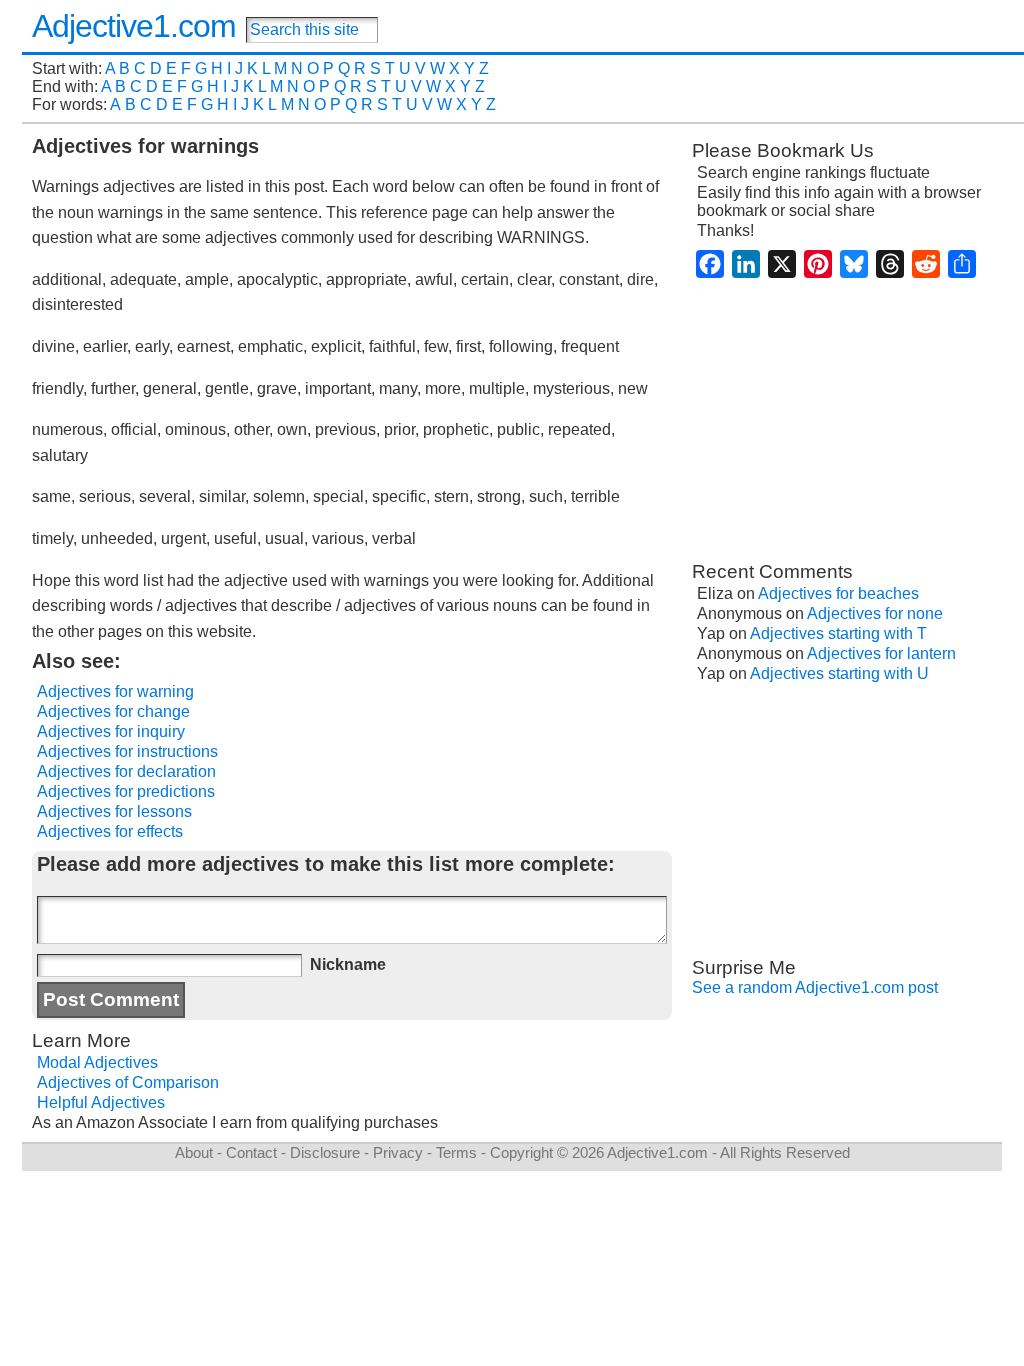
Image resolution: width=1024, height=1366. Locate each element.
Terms (456, 1152)
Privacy (398, 1152)
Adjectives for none (875, 613)
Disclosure (325, 1152)
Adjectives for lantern (881, 653)
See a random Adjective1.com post (815, 987)
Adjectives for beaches (838, 593)
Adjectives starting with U (839, 673)
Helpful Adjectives (101, 1102)
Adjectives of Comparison (128, 1082)
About (194, 1152)
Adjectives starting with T (838, 633)
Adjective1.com (134, 26)
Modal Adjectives (97, 1062)
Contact (251, 1152)
